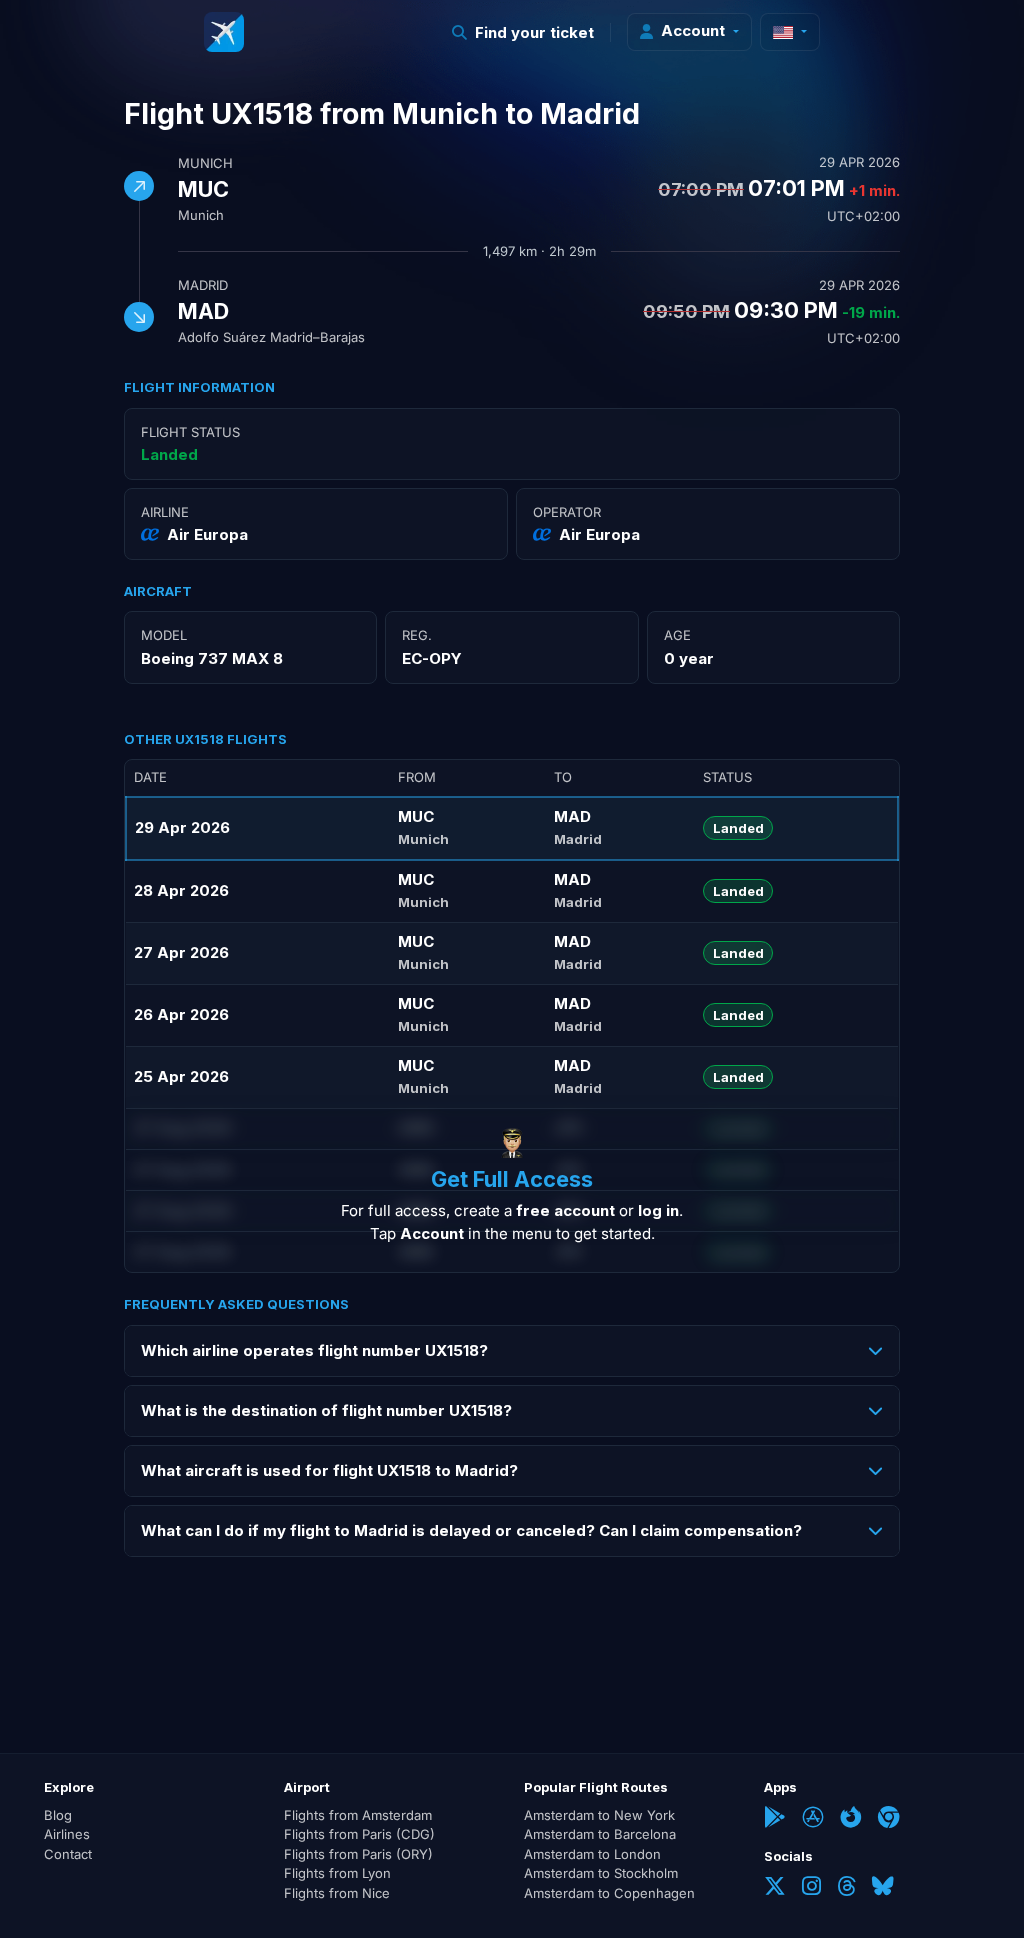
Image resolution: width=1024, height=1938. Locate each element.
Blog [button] (58, 1815)
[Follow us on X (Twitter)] (775, 1888)
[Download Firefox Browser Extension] (851, 1819)
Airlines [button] (67, 1834)
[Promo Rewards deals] (224, 32)
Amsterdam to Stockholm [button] (601, 1873)
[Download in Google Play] (775, 1819)
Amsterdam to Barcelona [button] (600, 1834)
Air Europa (207, 534)
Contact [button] (68, 1854)
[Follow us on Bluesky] (883, 1888)
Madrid (203, 285)
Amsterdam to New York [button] (599, 1815)
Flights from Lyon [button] (337, 1873)
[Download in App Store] (813, 1819)
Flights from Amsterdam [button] (358, 1815)
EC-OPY (432, 658)
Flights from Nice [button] (337, 1893)
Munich (205, 163)
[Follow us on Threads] (846, 1888)
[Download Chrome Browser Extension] (889, 1819)
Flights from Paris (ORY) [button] (358, 1854)
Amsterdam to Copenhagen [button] (609, 1893)
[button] (523, 32)
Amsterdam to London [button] (592, 1854)
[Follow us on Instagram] (811, 1888)
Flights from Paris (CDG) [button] (359, 1834)
